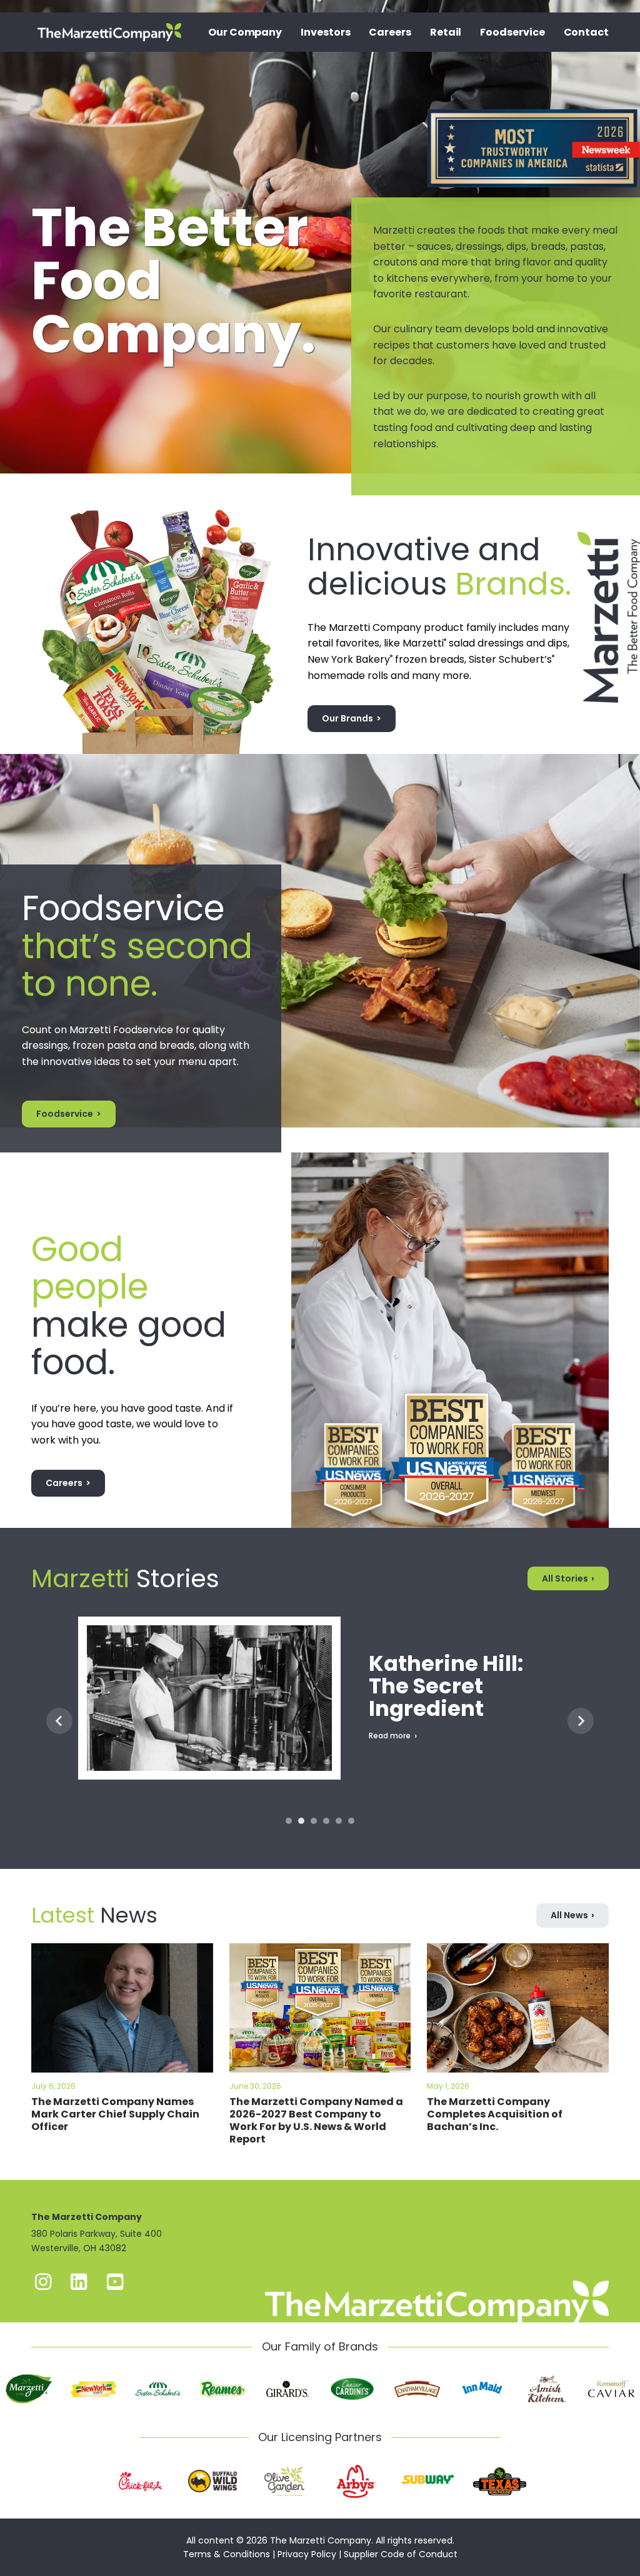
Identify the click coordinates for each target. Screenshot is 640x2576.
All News (569, 1915)
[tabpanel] (320, 1721)
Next (581, 1721)
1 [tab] (289, 1821)
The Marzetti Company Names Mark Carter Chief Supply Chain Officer (115, 2114)
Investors (325, 32)
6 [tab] (351, 1821)
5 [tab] (339, 1821)
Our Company (245, 32)
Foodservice (512, 32)
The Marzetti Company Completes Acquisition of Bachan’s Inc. (495, 2114)
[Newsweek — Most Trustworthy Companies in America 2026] (534, 109)
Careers (390, 32)
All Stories (565, 1578)
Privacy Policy (307, 2554)
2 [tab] (301, 1821)
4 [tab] (326, 1821)
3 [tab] (314, 1821)
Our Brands (347, 718)
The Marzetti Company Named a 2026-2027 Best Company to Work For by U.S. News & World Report (316, 2120)
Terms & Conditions (227, 2554)
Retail (446, 32)
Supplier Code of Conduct (401, 2554)
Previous (59, 1721)
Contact (586, 32)
